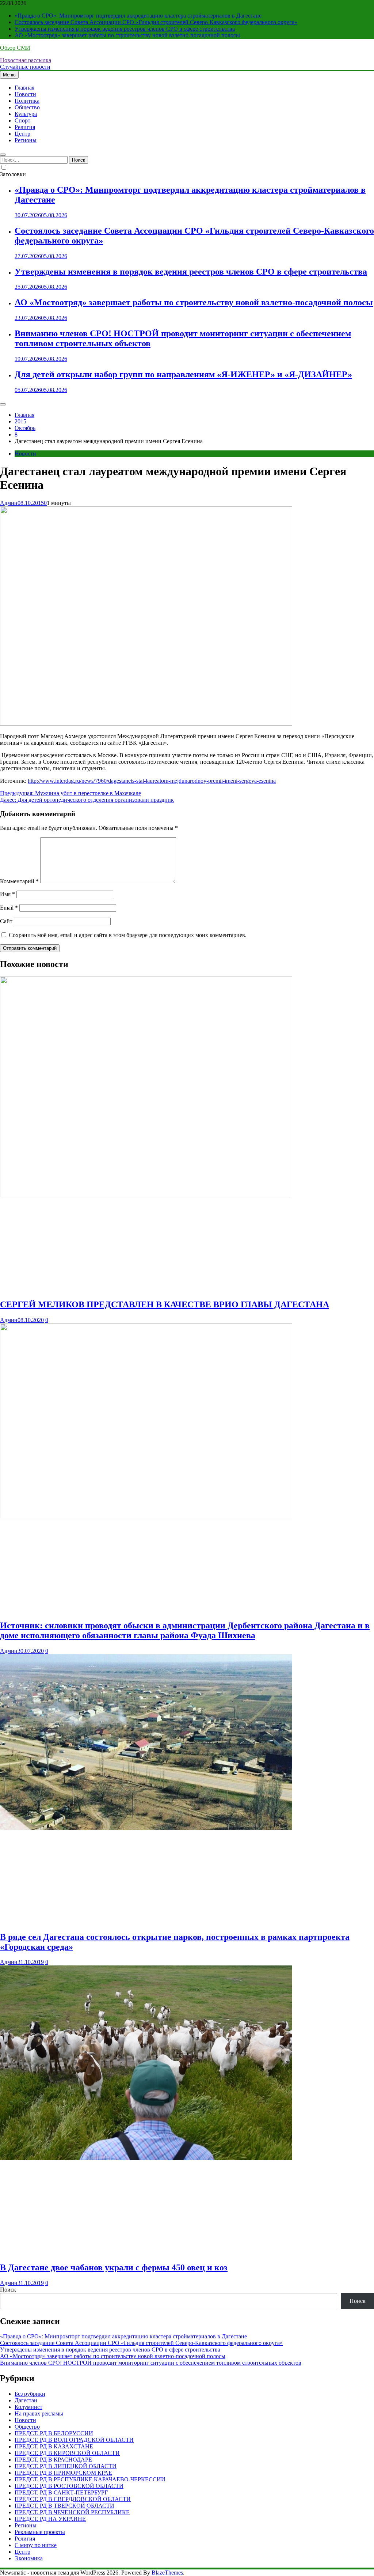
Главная (24, 88)
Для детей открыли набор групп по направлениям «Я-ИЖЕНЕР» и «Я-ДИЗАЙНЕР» (183, 374)
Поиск (8, 2290)
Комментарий (19, 881)
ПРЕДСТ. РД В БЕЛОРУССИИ (54, 2433)
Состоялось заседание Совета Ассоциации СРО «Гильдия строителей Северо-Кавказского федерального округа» (156, 22)
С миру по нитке (36, 2545)
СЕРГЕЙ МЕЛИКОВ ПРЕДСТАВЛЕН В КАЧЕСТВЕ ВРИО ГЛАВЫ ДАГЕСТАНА (165, 1304)
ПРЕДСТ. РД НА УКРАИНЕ (50, 2519)
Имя (7, 894)
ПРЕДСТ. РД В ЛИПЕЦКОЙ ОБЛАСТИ (66, 2466)
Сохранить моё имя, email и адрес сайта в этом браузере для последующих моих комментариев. (128, 935)
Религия (25, 127)
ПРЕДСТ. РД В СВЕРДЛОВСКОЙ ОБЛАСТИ (73, 2499)
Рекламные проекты (40, 2532)
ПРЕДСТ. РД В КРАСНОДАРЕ (53, 2460)
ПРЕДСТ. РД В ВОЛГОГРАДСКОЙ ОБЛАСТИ (74, 2440)
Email (9, 908)
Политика (27, 101)
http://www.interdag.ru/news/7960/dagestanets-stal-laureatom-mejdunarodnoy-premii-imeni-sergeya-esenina (152, 781)
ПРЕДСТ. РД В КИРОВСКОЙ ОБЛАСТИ (67, 2453)
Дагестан (26, 2400)
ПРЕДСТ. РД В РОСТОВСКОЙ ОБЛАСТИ (69, 2486)
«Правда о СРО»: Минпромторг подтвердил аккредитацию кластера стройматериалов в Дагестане (138, 16)
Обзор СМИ (15, 48)
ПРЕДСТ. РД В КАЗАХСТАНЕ (54, 2446)
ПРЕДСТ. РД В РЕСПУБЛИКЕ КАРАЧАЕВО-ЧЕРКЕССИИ (90, 2479)
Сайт (6, 921)
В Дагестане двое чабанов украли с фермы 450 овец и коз (114, 2267)
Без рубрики (30, 2394)
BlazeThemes (167, 2573)
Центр (22, 134)
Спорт (22, 120)
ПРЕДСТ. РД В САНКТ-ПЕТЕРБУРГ (61, 2492)
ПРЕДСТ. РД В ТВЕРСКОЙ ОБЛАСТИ (64, 2506)
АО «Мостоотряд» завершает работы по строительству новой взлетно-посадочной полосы (127, 35)
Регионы (26, 140)
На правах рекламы (39, 2413)
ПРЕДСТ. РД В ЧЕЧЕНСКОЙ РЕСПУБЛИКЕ (72, 2512)
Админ (9, 503)
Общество (27, 107)
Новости (25, 94)
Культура (26, 114)
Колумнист (28, 2407)
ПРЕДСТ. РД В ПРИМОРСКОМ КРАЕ (63, 2473)
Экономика (29, 2558)
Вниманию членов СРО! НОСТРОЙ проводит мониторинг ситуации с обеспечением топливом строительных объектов (151, 2363)
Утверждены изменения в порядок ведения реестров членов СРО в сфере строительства (125, 29)
